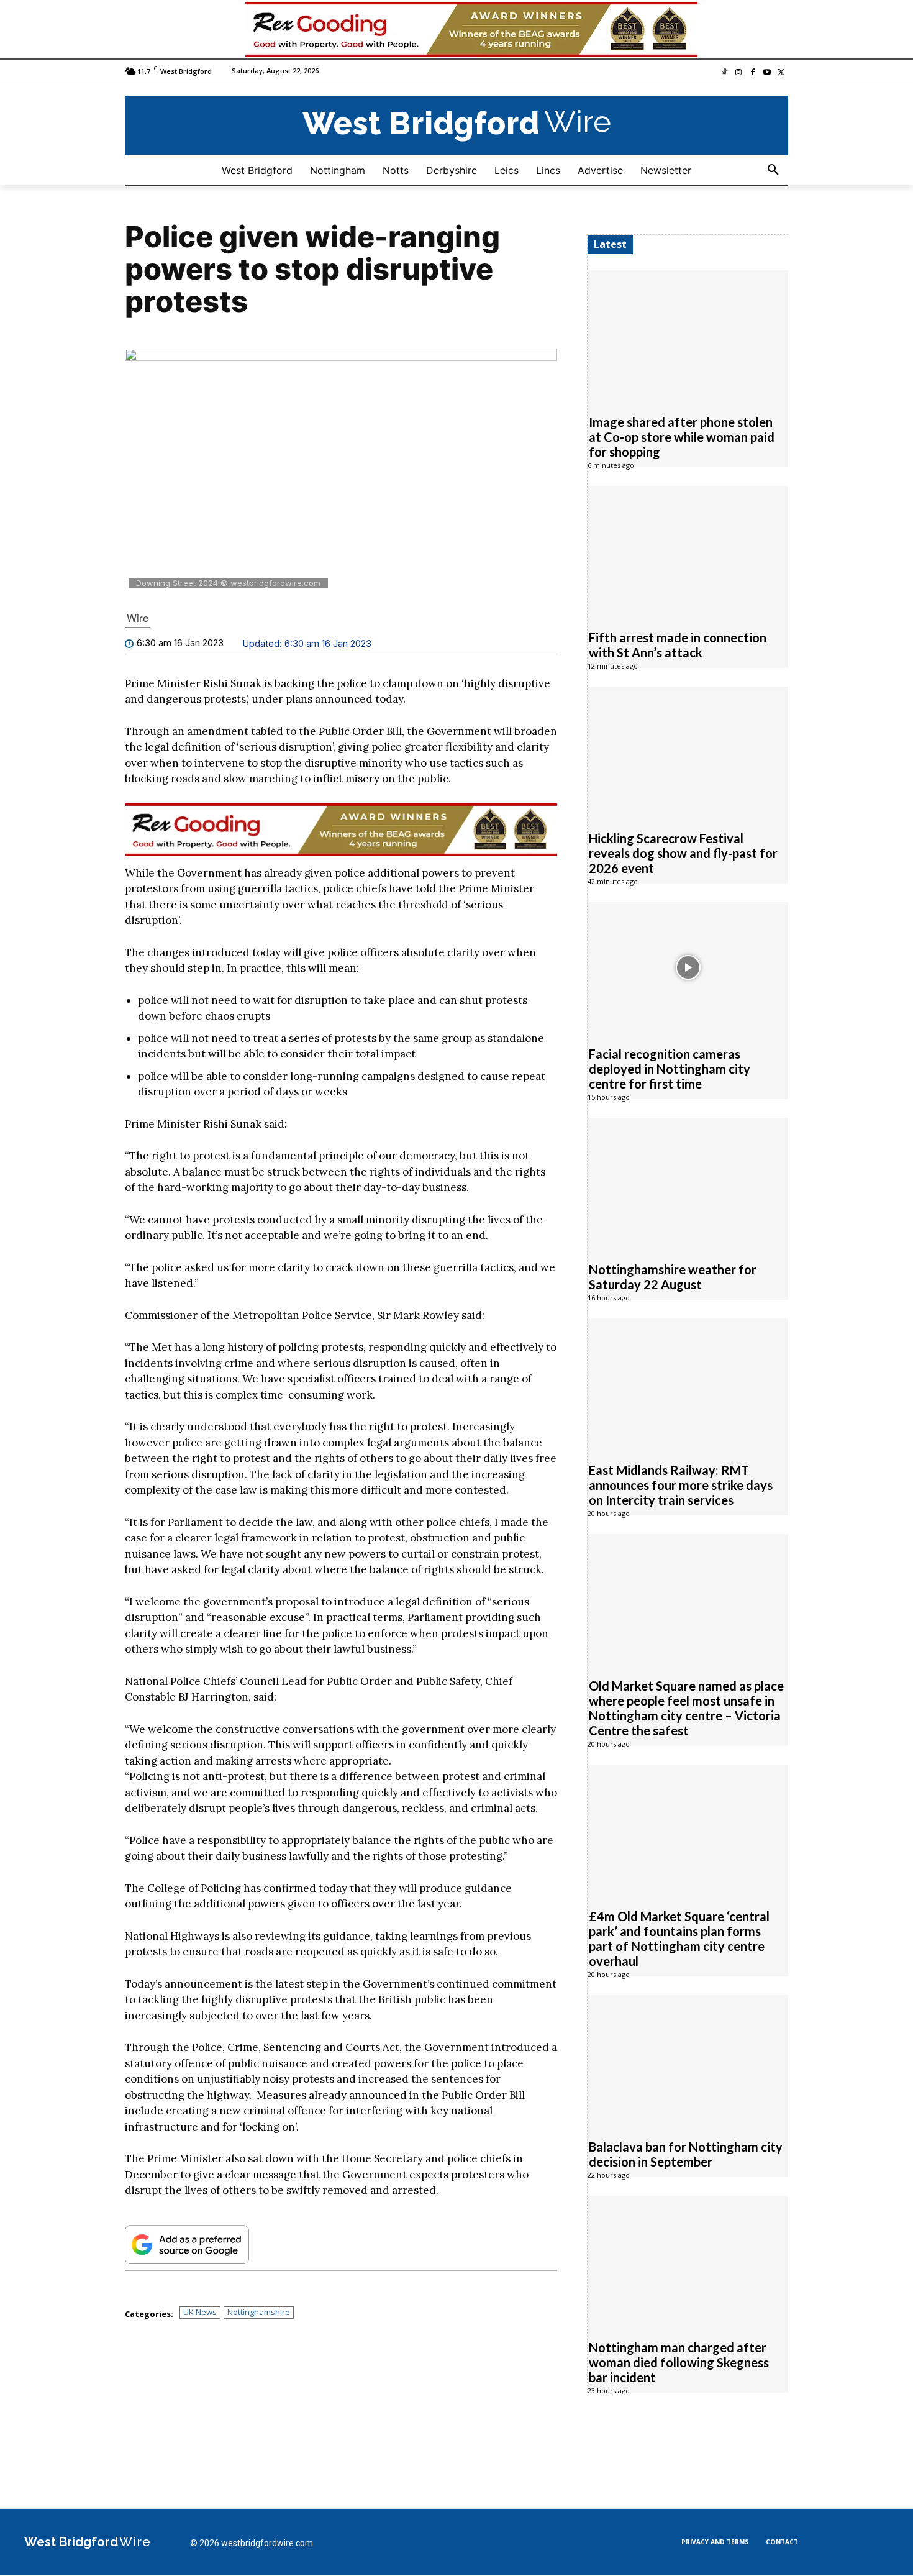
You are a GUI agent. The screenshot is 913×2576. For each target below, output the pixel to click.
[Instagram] (739, 73)
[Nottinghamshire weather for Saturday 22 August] (688, 1183)
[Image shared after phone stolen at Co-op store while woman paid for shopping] (688, 336)
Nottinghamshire (259, 2312)
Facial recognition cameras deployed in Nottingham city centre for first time (670, 1069)
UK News (200, 2312)
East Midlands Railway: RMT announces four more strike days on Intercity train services (681, 1485)
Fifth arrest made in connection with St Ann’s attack (678, 645)
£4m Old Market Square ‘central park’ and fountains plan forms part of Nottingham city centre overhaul (679, 1939)
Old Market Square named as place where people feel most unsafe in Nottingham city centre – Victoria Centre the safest (686, 1708)
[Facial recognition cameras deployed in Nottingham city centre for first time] (688, 967)
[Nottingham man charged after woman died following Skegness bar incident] (688, 2261)
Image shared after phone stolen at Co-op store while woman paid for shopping (682, 437)
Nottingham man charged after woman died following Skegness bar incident (679, 2362)
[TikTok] (724, 73)
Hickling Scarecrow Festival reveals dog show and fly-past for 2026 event (683, 853)
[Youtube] (767, 73)
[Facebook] (753, 73)
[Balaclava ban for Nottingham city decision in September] (688, 2060)
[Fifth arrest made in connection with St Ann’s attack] (688, 551)
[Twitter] (781, 73)
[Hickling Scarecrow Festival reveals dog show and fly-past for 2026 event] (688, 752)
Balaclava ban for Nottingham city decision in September (686, 2154)
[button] (773, 170)
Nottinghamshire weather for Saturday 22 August (673, 1277)
